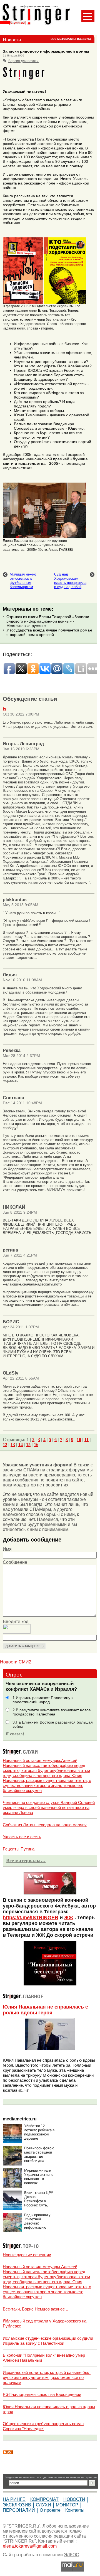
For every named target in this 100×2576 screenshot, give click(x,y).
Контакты (75, 2510)
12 (5, 1445)
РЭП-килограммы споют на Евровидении (42, 2394)
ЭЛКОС (72, 2555)
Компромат (44, 2499)
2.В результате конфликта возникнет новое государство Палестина (52, 1712)
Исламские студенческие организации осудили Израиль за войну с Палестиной (48, 2341)
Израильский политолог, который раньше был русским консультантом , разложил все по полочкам (47, 2377)
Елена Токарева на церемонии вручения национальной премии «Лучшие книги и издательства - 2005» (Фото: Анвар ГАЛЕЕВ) (38, 545)
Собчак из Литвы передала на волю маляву (45, 1825)
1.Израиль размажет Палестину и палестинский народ (43, 1700)
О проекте (50, 2510)
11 (87, 1440)
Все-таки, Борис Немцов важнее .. (35, 2309)
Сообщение (15, 1562)
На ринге (14, 2499)
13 (13, 1445)
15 (28, 1445)
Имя (7, 1549)
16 (36, 1445)
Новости (74, 2499)
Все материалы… (26, 1860)
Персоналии (19, 2510)
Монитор (67, 2505)
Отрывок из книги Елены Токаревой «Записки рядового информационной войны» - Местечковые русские (48, 621)
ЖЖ (69, 1918)
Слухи (43, 2505)
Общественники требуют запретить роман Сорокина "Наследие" (43, 2426)
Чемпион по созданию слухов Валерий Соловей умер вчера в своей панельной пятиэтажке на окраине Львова (49, 1807)
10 (79, 1440)
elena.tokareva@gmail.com (30, 2546)
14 (21, 1445)
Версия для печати (23, 61)
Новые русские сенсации (27, 2255)
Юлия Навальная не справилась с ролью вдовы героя (45, 2010)
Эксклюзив (17, 2505)
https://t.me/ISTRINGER (31, 1918)
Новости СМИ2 (16, 1662)
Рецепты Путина (19, 1849)
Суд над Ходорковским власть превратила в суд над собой (70, 581)
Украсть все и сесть (22, 1837)
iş (5, 709)
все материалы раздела (71, 39)
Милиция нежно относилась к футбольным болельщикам (23, 581)
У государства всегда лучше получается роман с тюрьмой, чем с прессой (49, 632)
